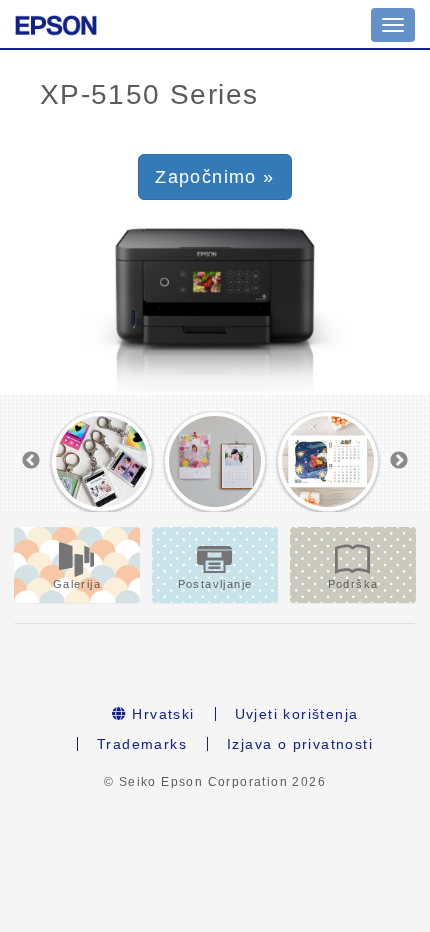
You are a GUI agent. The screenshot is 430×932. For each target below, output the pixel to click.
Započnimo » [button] (214, 177)
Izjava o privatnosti (300, 744)
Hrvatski (161, 714)
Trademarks (142, 744)
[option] (102, 462)
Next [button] (399, 461)
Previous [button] (31, 461)
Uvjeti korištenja (297, 714)
